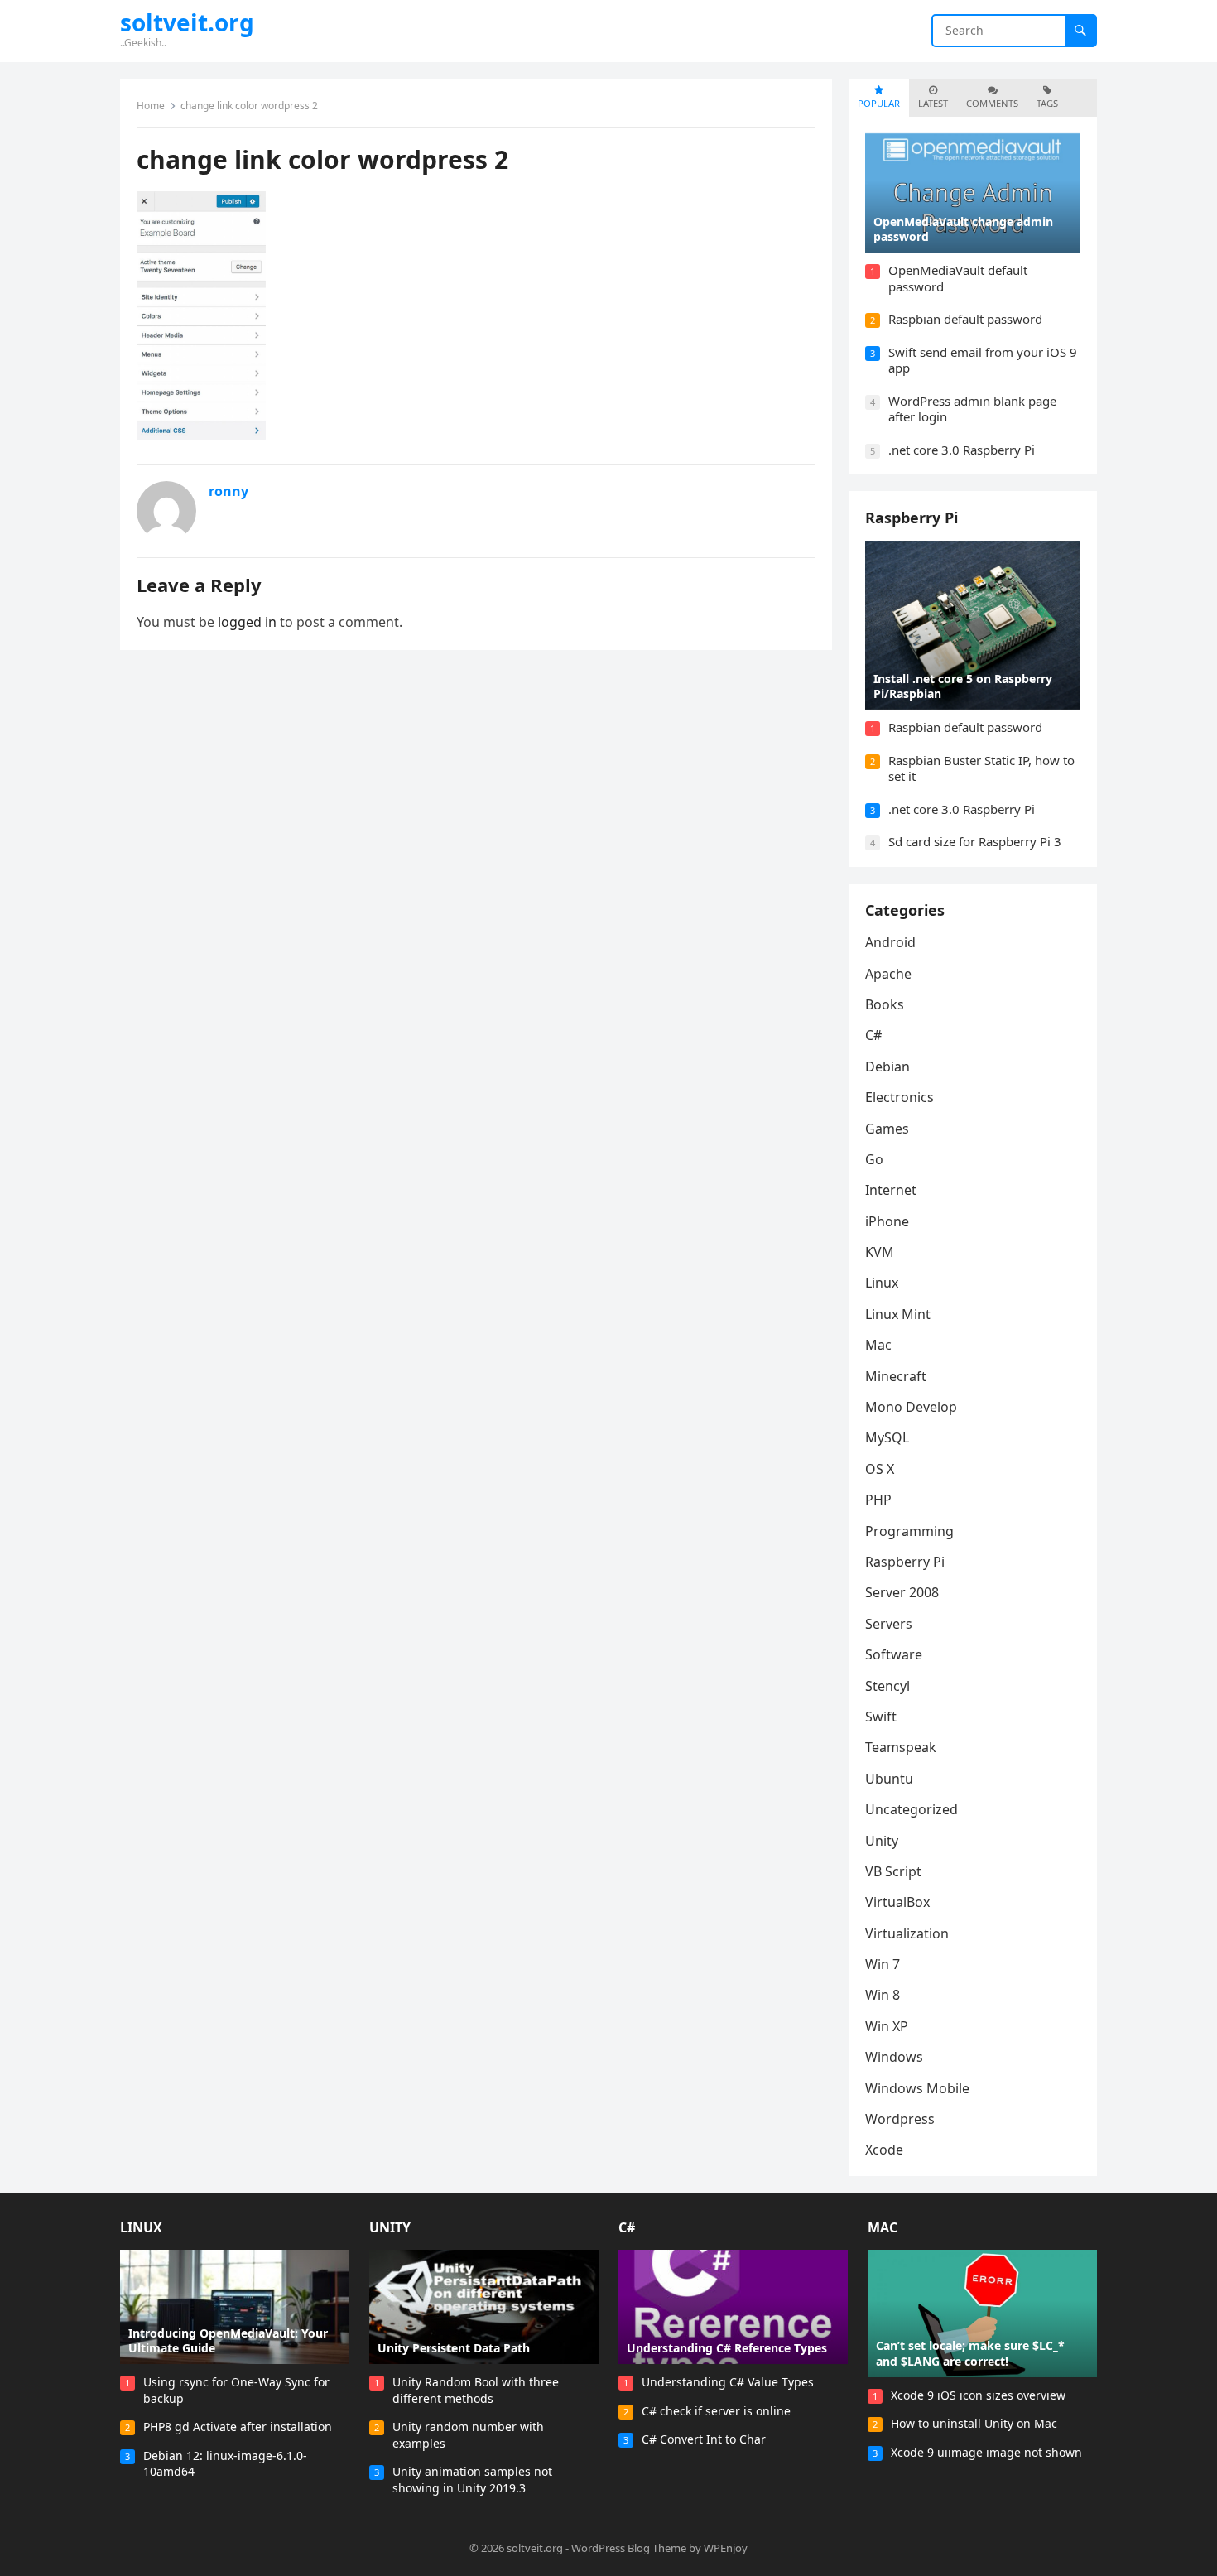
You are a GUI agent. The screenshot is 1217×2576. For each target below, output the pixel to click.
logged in (247, 622)
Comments (992, 103)
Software (894, 1654)
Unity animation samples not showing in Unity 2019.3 (472, 2480)
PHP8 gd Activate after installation (238, 2427)
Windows (894, 2057)
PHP (878, 1500)
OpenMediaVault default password (958, 278)
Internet (891, 1190)
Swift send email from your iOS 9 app (983, 360)
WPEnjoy (726, 2548)
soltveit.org (187, 22)
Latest (933, 103)
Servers (889, 1624)
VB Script (893, 1871)
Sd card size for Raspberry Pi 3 (975, 841)
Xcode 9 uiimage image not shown (986, 2452)
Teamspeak (901, 1747)
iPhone (887, 1221)
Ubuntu (889, 1779)
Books (885, 1004)
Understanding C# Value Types (728, 2382)
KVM (880, 1252)
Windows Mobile (917, 2088)
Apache (888, 974)
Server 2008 (902, 1592)
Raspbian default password (965, 319)
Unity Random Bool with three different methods (476, 2390)
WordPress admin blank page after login (972, 409)
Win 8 (883, 1995)
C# (873, 1035)
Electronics (900, 1097)
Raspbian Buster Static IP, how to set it (981, 768)
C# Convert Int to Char (704, 2439)
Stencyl (887, 1686)
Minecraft (896, 1376)
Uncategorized (912, 1809)
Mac (878, 1345)
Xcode (884, 2150)
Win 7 (883, 1964)
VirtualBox (897, 1902)
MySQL (887, 1437)
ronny (228, 491)
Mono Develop (911, 1407)
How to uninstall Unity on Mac (974, 2423)
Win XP (887, 2026)
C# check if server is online (716, 2411)
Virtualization (907, 1933)
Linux (882, 1283)
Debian (887, 1067)
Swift (881, 1717)
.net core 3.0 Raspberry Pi (962, 450)
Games (887, 1129)
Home (151, 106)
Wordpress (900, 2119)
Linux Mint (898, 1314)
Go (874, 1159)
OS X (880, 1469)
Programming (909, 1531)
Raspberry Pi (912, 518)
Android (890, 942)
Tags (1047, 103)
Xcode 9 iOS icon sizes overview (978, 2395)
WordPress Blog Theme (629, 2548)
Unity (882, 1841)
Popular (879, 103)
